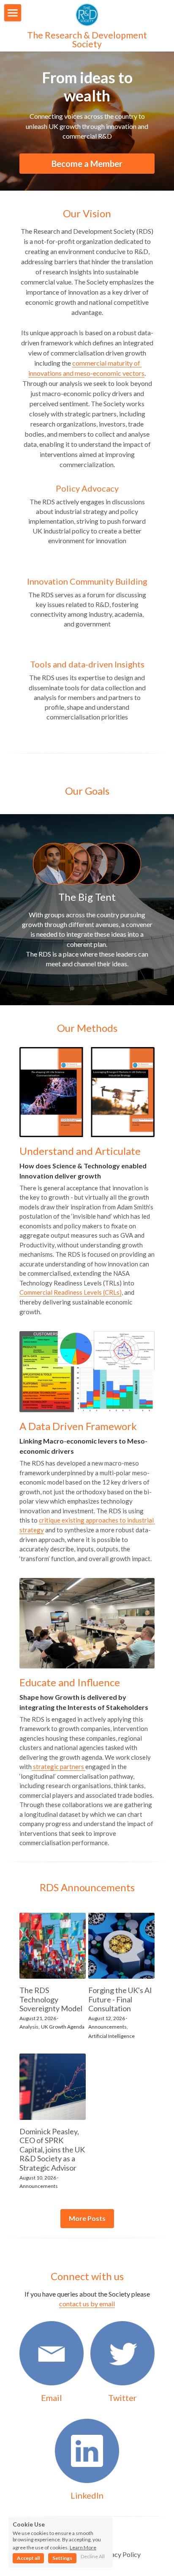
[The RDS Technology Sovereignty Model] (53, 1946)
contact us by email (87, 2304)
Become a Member (87, 164)
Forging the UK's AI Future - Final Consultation (120, 2000)
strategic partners (58, 1767)
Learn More (83, 2547)
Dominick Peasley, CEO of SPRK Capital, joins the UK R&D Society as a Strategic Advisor (52, 2149)
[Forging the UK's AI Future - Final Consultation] (121, 1946)
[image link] (87, 14)
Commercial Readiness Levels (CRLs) (71, 1292)
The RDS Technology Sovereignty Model (51, 2000)
